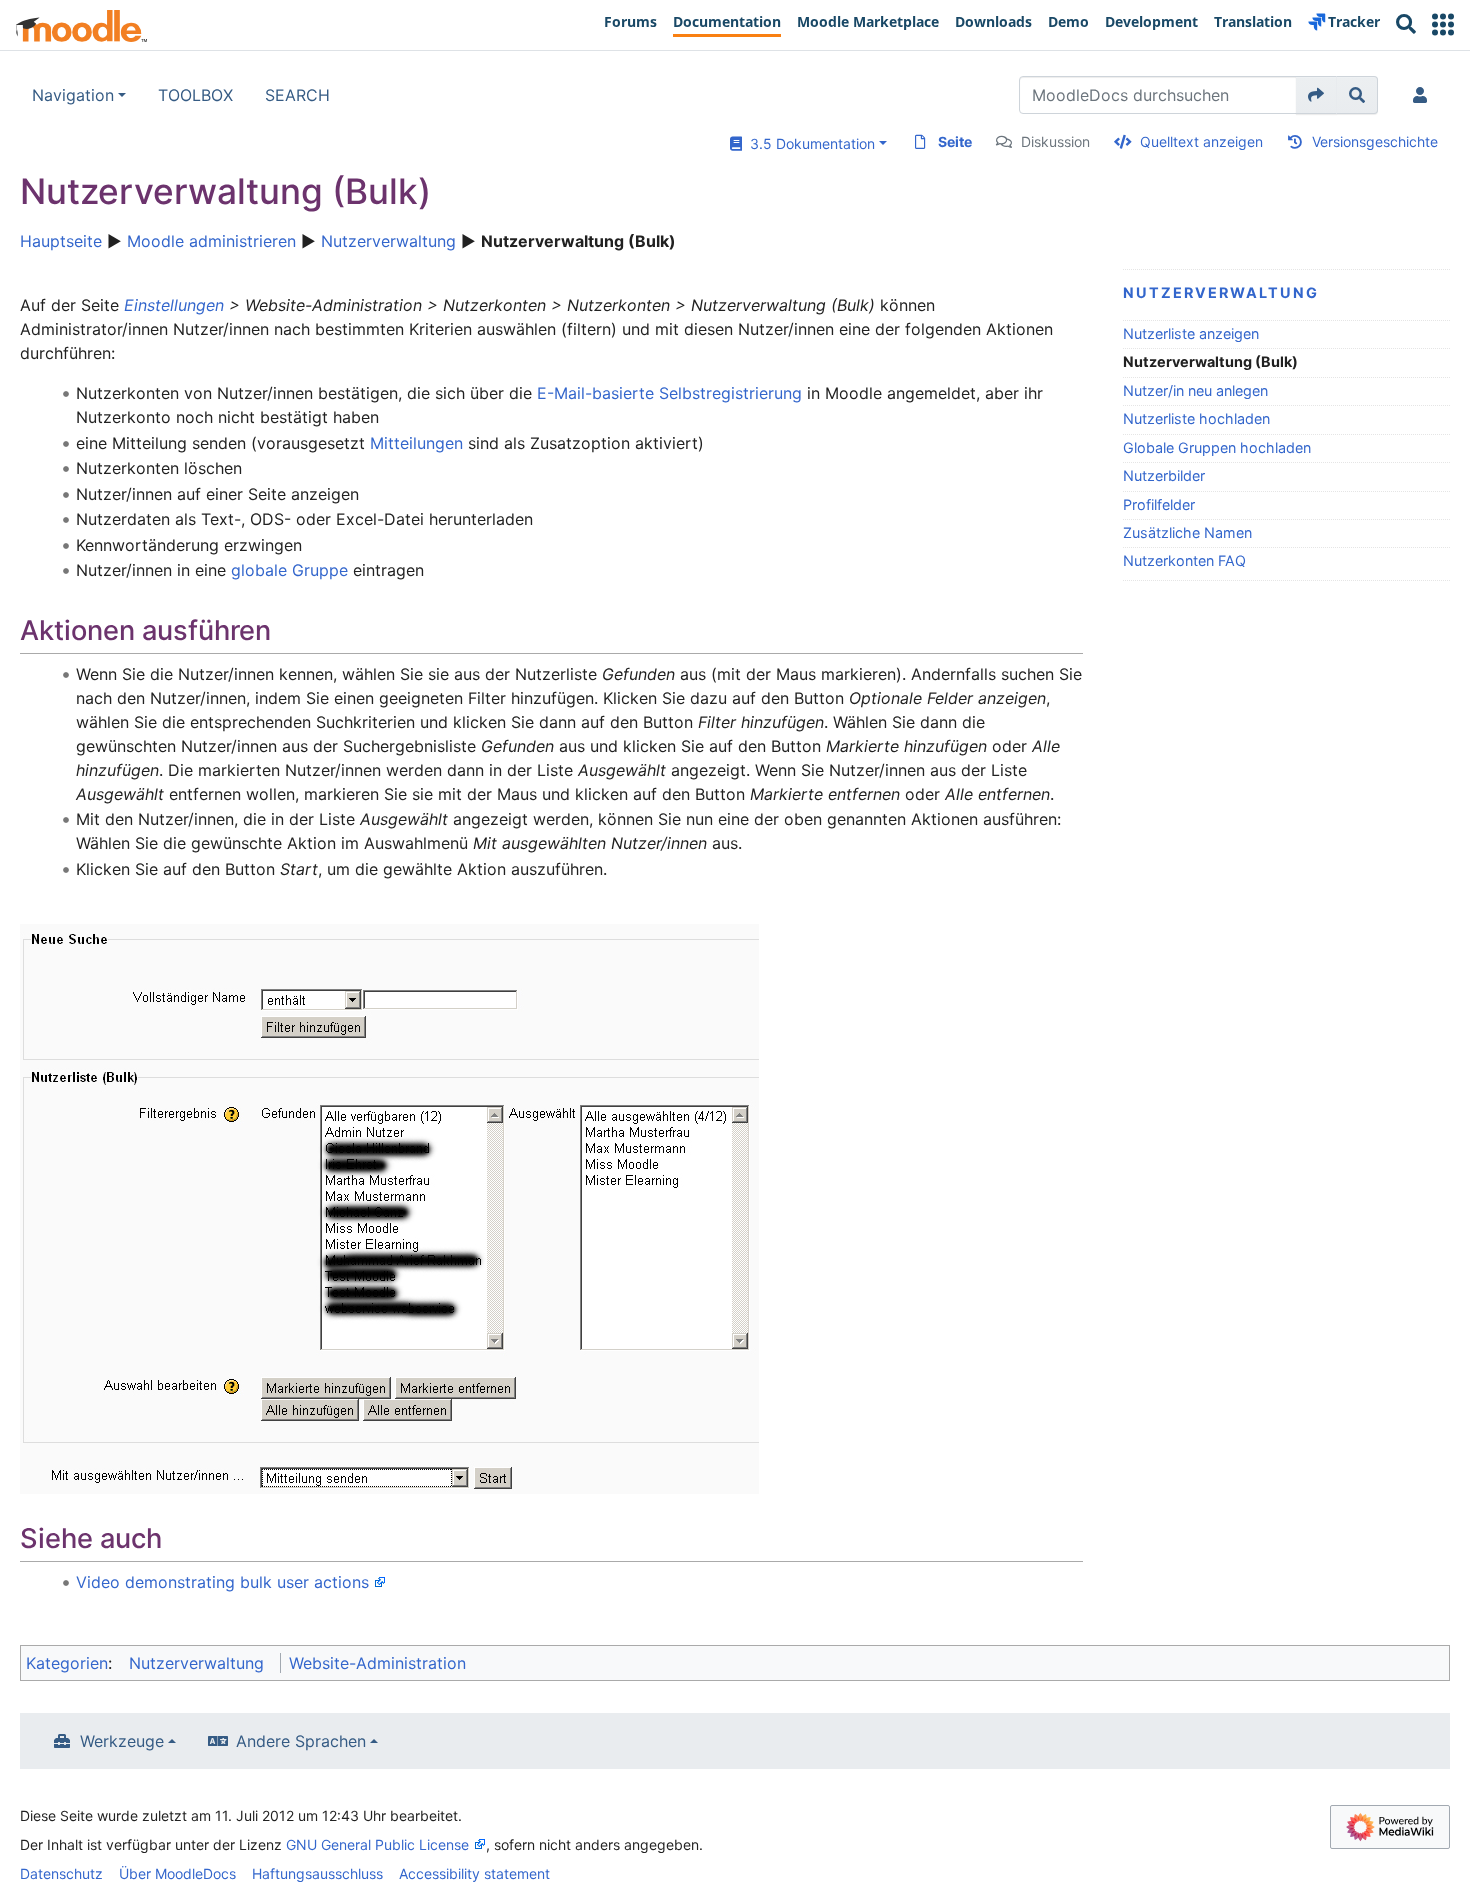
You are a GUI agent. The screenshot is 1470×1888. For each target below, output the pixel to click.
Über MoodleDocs (177, 1873)
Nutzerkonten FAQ (1184, 560)
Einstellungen (174, 305)
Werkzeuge (122, 1741)
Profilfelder (1159, 504)
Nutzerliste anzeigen (1191, 333)
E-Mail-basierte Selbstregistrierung (669, 393)
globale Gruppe (289, 570)
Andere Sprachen (301, 1741)
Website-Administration (377, 1663)
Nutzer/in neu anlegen (1195, 390)
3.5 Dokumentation (808, 143)
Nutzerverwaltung (388, 241)
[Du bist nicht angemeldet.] (1424, 95)
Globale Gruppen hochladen (1217, 447)
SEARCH (297, 95)
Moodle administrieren (211, 241)
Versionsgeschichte (1375, 141)
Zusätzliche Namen (1187, 532)
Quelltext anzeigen (1201, 141)
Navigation (73, 95)
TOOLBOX (195, 95)
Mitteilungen (416, 443)
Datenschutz (61, 1873)
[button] (1443, 24)
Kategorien (67, 1663)
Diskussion (1055, 141)
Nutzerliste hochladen (1196, 418)
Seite (955, 141)
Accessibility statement (474, 1873)
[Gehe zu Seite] (1316, 95)
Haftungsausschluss (317, 1873)
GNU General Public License (377, 1844)
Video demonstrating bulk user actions (222, 1582)
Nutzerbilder (1164, 475)
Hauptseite (61, 241)
